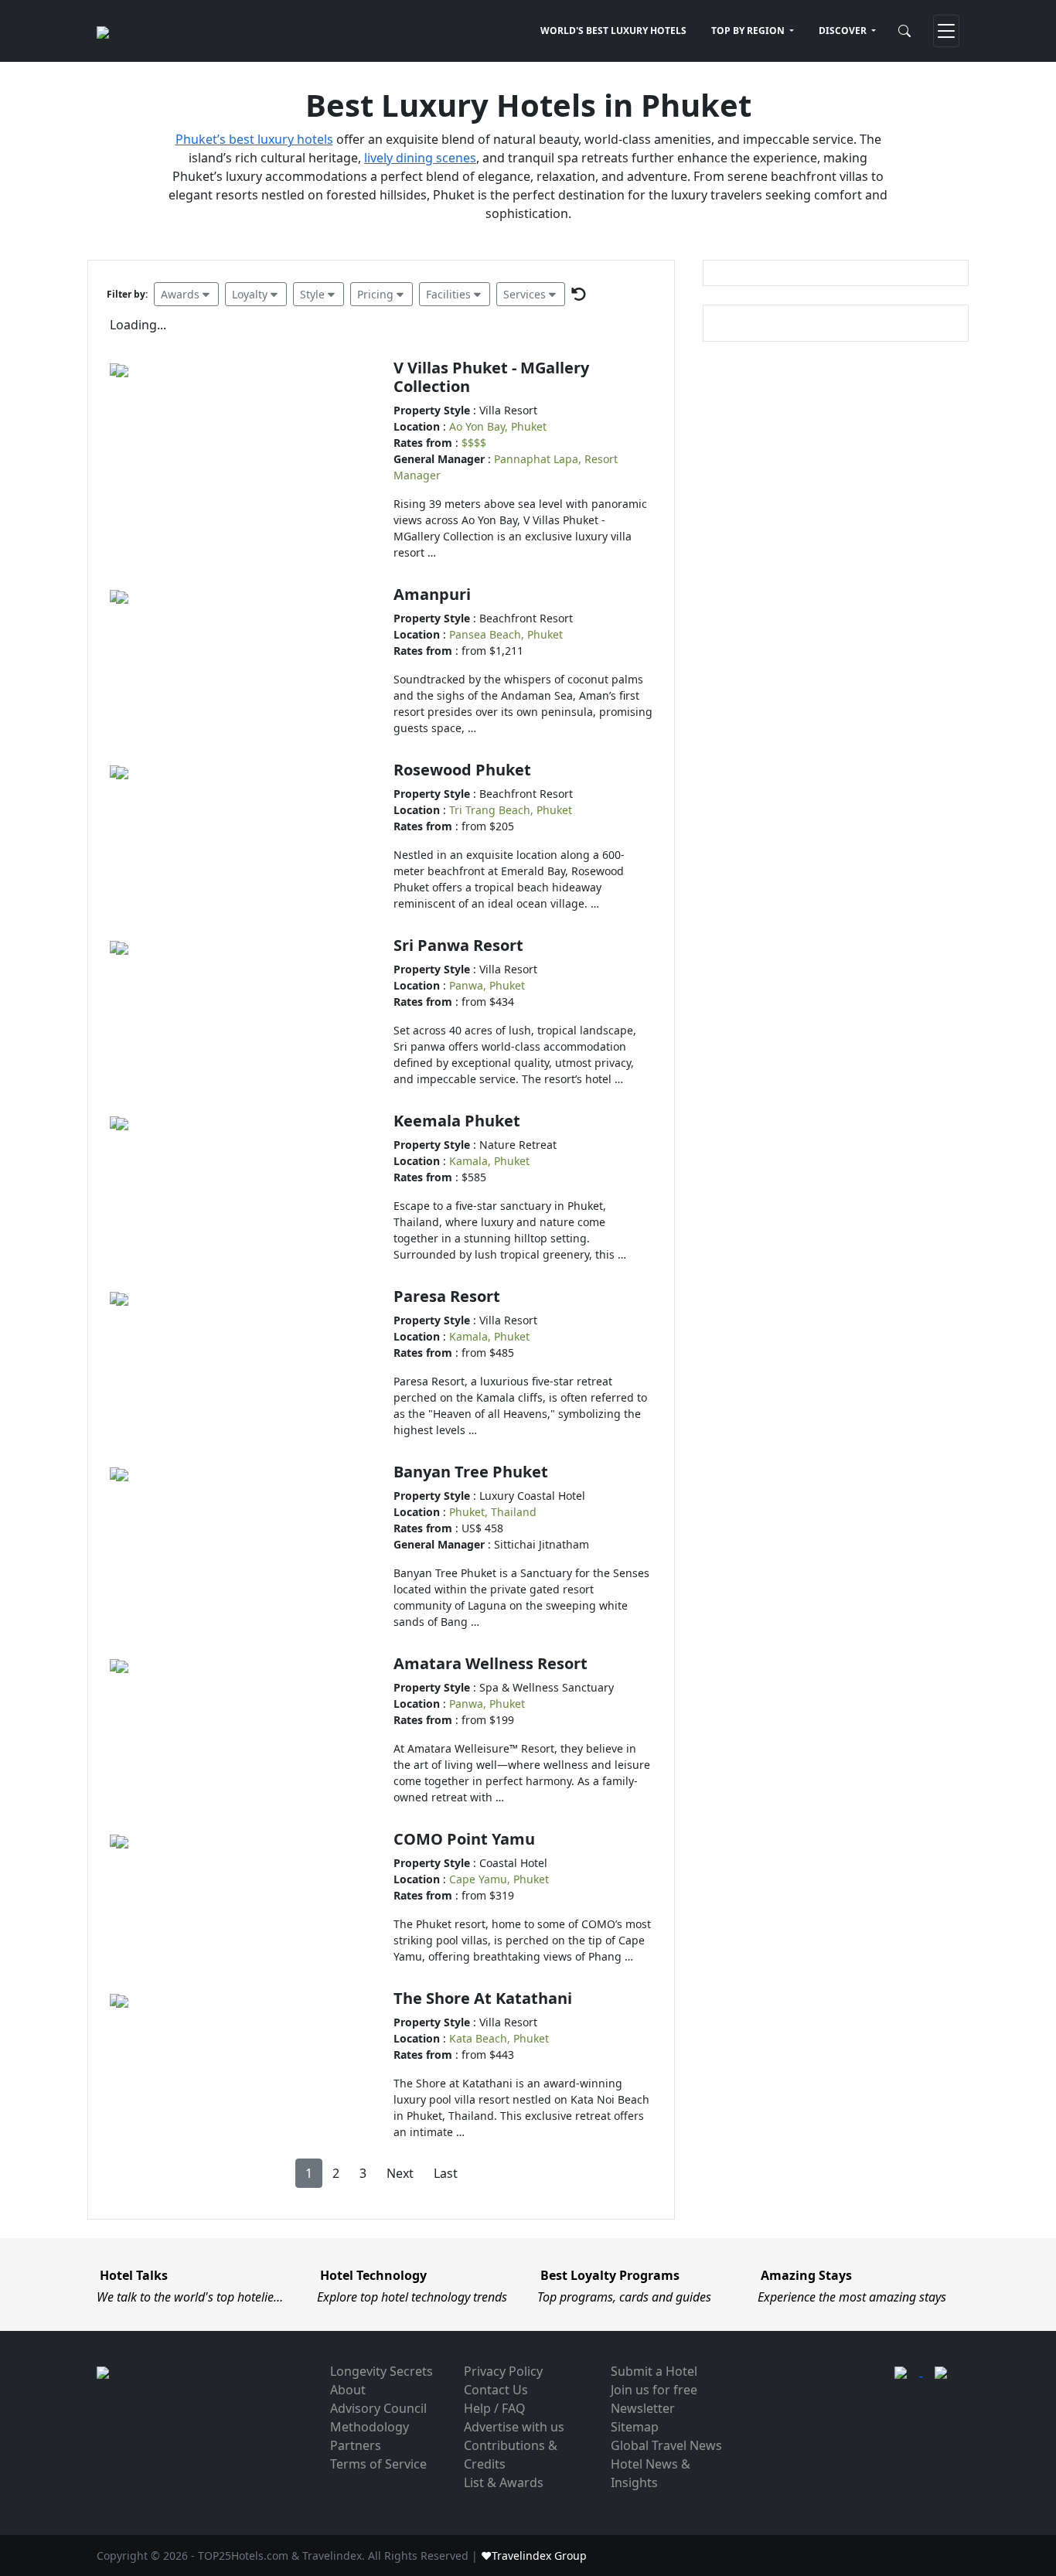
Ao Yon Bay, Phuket (498, 426)
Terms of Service (378, 2464)
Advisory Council (378, 2408)
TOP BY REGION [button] (749, 31)
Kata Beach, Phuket (499, 2038)
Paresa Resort (447, 1296)
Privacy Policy (503, 2371)
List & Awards (504, 2482)
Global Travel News (666, 2445)
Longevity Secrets (382, 2371)
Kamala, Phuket (489, 1161)
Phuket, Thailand (493, 1512)
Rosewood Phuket (462, 770)
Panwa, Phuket (487, 985)
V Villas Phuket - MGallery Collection (491, 377)
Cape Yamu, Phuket (499, 1879)
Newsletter (643, 2408)
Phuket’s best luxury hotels (254, 139)
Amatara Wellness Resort (491, 1663)
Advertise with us (514, 2427)
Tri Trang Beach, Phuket (511, 810)
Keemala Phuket (457, 1121)
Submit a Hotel (654, 2371)
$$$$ (474, 443)
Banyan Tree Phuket (471, 1472)
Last (446, 2173)
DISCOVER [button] (844, 31)
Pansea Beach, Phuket (506, 634)
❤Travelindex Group (534, 2556)
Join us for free (654, 2390)
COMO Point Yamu (464, 1839)
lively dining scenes (420, 158)
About (348, 2390)
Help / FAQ (495, 2408)
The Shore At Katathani (483, 1998)
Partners (356, 2445)
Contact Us (496, 2390)
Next (400, 2173)
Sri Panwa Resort (458, 945)
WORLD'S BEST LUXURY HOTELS (613, 31)
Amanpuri (432, 594)
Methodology (370, 2427)
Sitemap (635, 2427)
